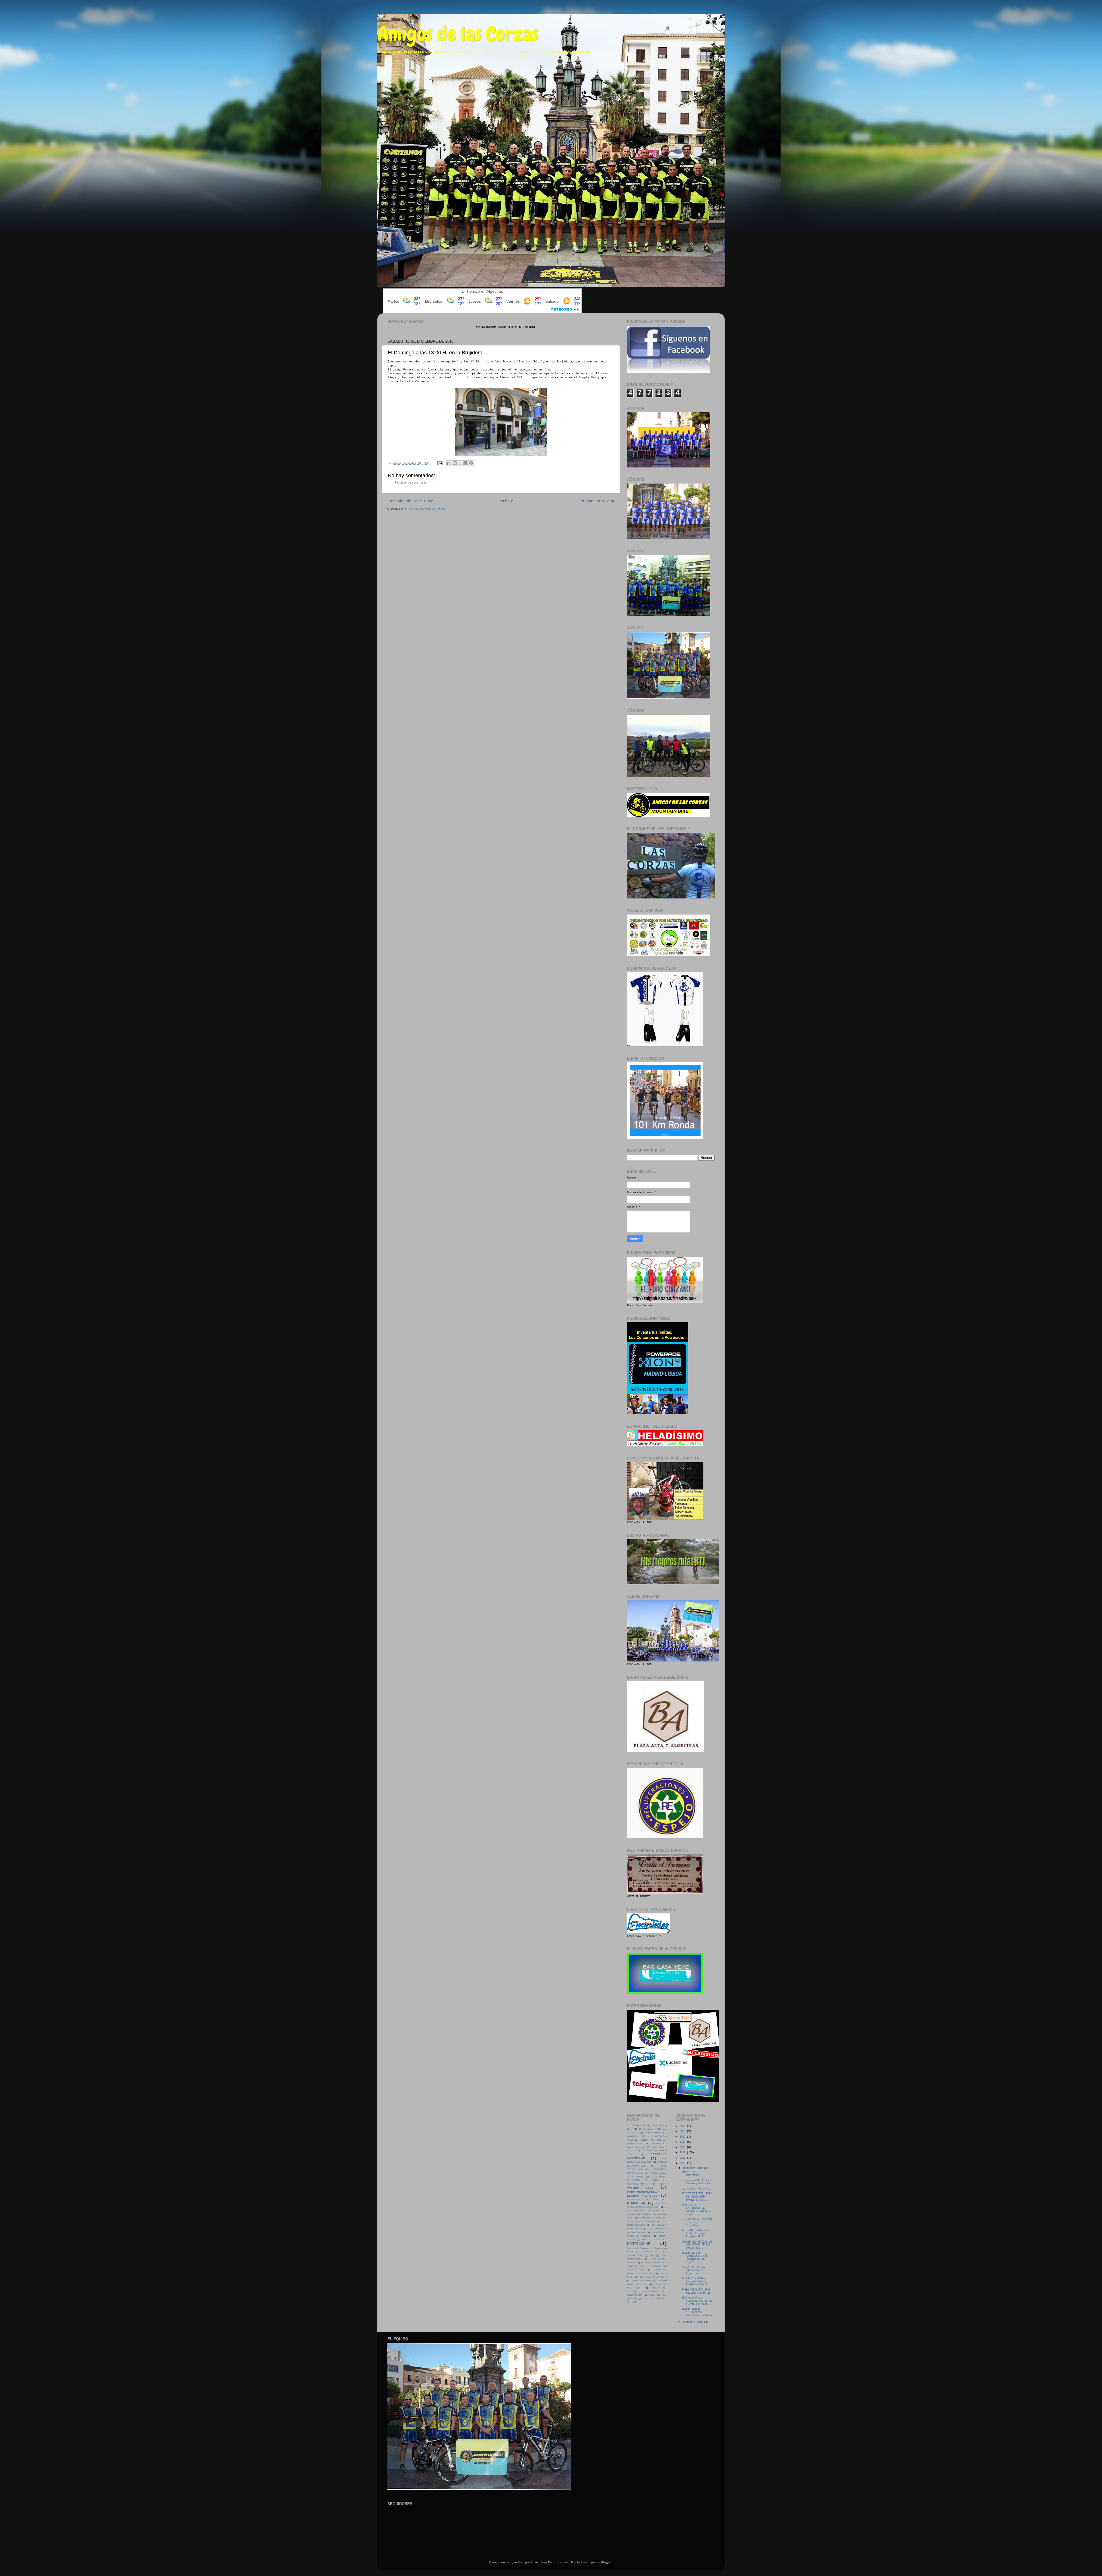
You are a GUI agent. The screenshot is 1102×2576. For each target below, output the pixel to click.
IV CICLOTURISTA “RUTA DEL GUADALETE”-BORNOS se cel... (697, 2197)
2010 (683, 2163)
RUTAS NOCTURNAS (642, 2281)
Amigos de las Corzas (458, 34)
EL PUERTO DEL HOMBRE (643, 2180)
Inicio (507, 501)
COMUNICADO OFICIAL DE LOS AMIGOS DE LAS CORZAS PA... (697, 2245)
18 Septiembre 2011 (650, 2129)
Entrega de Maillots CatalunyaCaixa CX (696, 2182)
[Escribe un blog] (455, 463)
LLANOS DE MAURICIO (639, 2236)
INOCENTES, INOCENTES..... (694, 2174)
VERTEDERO (632, 2299)
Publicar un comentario (411, 483)
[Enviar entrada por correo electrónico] (440, 463)
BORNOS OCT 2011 (636, 2144)
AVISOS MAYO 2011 (651, 2140)
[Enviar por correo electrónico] (449, 463)
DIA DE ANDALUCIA (636, 2177)
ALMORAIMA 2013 (636, 2136)
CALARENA (657, 2144)
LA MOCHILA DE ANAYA (650, 2218)
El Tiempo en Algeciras (482, 291)
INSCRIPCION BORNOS (637, 2214)
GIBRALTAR (636, 2203)
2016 (683, 2132)
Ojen (652, 2255)
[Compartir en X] (460, 463)
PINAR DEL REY (636, 2266)
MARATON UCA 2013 (652, 2240)
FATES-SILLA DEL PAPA (643, 2200)
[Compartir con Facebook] (465, 463)
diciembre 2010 (693, 2168)
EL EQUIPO (657, 2177)
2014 (683, 2142)
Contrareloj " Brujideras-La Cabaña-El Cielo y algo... (696, 2210)
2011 (683, 2158)
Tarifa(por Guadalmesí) (642, 2292)
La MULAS (632, 2222)
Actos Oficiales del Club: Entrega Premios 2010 (695, 2234)
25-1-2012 (632, 2133)
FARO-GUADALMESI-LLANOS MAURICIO (643, 2194)
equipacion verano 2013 (647, 2186)
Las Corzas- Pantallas (697, 2189)
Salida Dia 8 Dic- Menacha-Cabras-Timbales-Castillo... (698, 2282)
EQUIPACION (633, 2184)
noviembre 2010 (693, 2322)
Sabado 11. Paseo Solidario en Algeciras (693, 2271)
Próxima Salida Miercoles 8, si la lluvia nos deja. (697, 2301)
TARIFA (655, 2288)
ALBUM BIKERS (653, 2133)
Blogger (606, 2563)
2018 (683, 2126)
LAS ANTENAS (650, 2222)
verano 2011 (655, 2295)
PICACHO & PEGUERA (651, 2263)
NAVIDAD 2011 (651, 2252)
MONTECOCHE (639, 2244)
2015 (683, 2137)
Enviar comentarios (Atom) (427, 509)
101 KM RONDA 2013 (637, 2125)
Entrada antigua (597, 501)
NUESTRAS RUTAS (635, 2255)
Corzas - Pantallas (652, 2173)
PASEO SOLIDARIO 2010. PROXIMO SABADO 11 (697, 2291)
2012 (683, 2153)
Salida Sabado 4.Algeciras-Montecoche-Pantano (697, 2312)
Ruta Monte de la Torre (653, 2277)
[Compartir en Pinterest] (471, 463)
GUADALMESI (653, 2207)
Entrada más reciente (410, 501)
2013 (683, 2148)
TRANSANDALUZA (635, 2295)
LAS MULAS (657, 2233)
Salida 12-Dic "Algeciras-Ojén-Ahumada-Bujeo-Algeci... (695, 2258)
